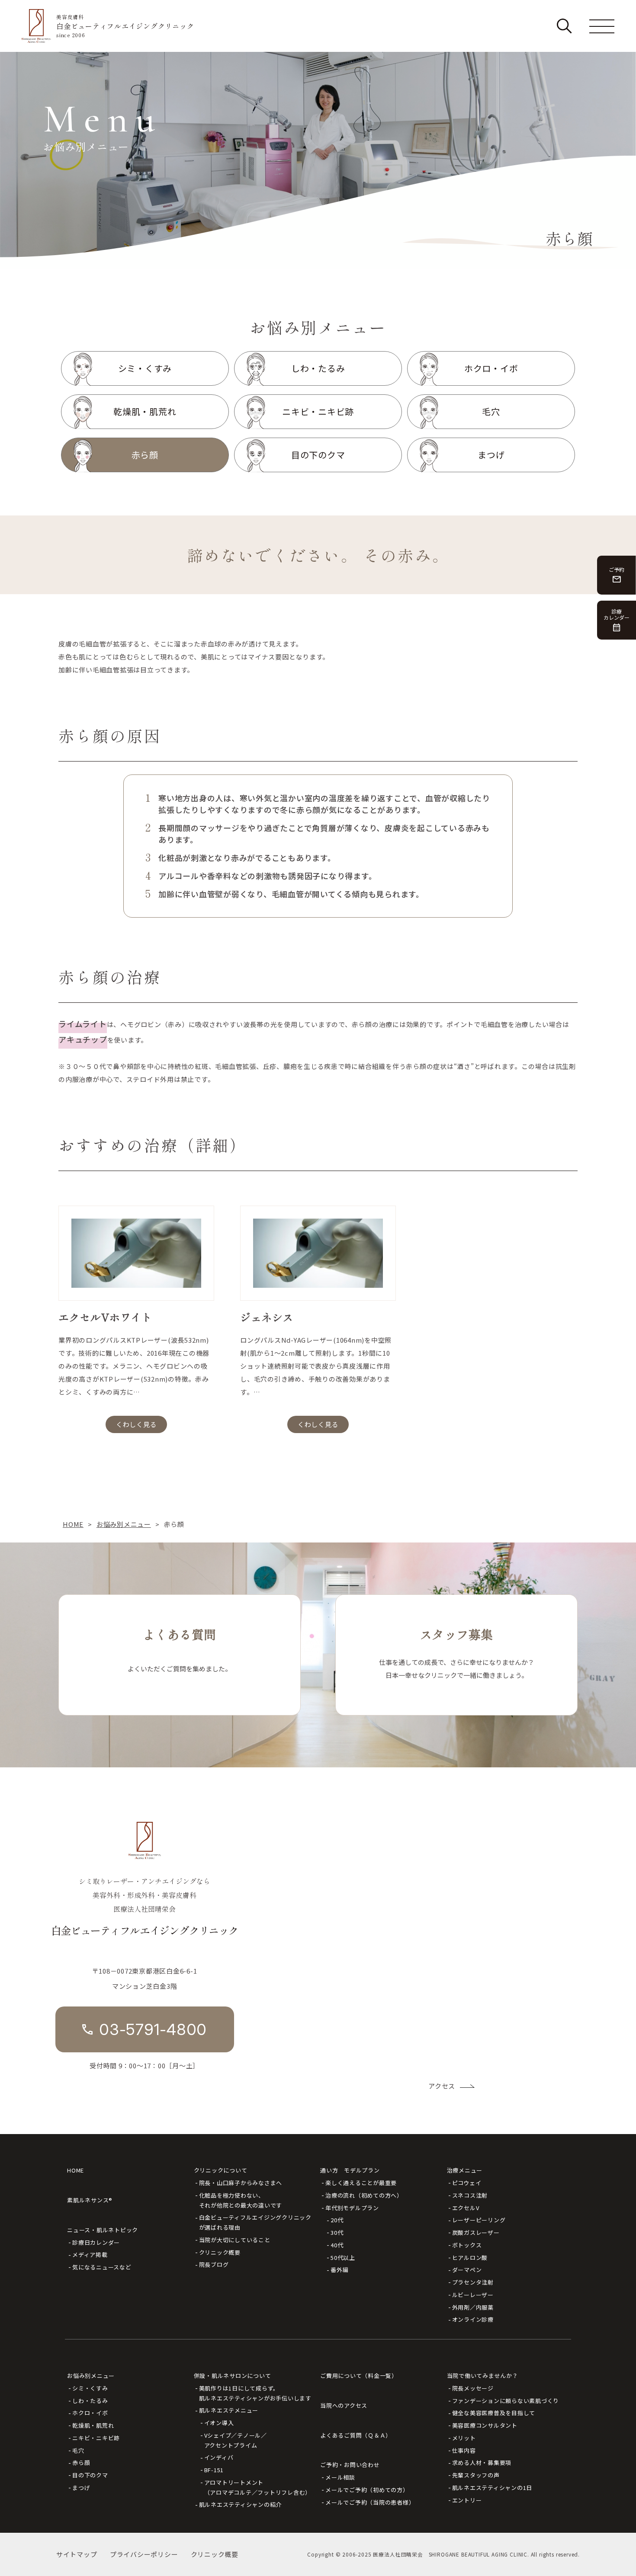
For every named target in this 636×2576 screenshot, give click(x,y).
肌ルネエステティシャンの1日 (492, 2488)
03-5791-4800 (153, 2029)
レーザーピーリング (479, 2220)
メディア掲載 (90, 2254)
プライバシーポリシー (144, 2554)
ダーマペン (467, 2270)
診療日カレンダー (96, 2242)
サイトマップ (77, 2554)
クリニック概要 (220, 2252)
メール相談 (340, 2477)
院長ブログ (214, 2264)
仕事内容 (464, 2450)
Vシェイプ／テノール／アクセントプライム (236, 2440)
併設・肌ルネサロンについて (233, 2376)
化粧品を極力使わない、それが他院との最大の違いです (241, 2200)
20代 (337, 2220)
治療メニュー (465, 2170)
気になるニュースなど (102, 2267)
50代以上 (343, 2258)
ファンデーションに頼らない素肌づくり (506, 2401)
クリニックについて (221, 2170)
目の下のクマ (90, 2475)
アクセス (442, 2086)
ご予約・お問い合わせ (350, 2465)
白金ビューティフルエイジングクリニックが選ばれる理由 (255, 2222)
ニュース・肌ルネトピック (103, 2230)
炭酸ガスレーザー (476, 2232)
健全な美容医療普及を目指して (494, 2413)
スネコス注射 (470, 2195)
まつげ (81, 2488)
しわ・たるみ (90, 2401)
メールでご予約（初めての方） (367, 2490)
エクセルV (466, 2208)
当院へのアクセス (344, 2405)
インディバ (219, 2457)
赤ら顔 (81, 2462)
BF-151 (214, 2470)
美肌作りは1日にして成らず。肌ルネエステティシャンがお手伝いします (255, 2393)
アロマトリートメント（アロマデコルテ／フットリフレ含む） (258, 2487)
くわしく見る (137, 1424)
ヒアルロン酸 (470, 2258)
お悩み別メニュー (91, 2376)
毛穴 (78, 2450)
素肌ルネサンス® (90, 2200)
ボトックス (467, 2245)
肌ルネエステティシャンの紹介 (241, 2504)
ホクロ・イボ (90, 2413)
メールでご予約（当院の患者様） (370, 2502)
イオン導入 (219, 2423)
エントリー (467, 2500)
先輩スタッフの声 (476, 2475)
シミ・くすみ (90, 2388)
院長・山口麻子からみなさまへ (241, 2183)
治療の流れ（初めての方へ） (364, 2195)
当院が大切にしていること (235, 2240)
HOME (75, 2170)
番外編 (339, 2270)
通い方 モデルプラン (350, 2170)
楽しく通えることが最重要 (361, 2183)
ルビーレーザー (473, 2295)
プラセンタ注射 (473, 2282)
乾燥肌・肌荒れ (93, 2425)
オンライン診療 (473, 2319)
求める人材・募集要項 (482, 2462)
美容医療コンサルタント (485, 2425)
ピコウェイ (467, 2183)
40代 (337, 2245)
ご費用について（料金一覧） (359, 2376)
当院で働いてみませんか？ (483, 2376)
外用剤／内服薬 (473, 2307)
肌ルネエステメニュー (229, 2410)
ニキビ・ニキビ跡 (96, 2438)
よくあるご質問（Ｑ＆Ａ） (356, 2435)
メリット (464, 2438)
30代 (337, 2232)
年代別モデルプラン (352, 2208)
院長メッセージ (473, 2388)
